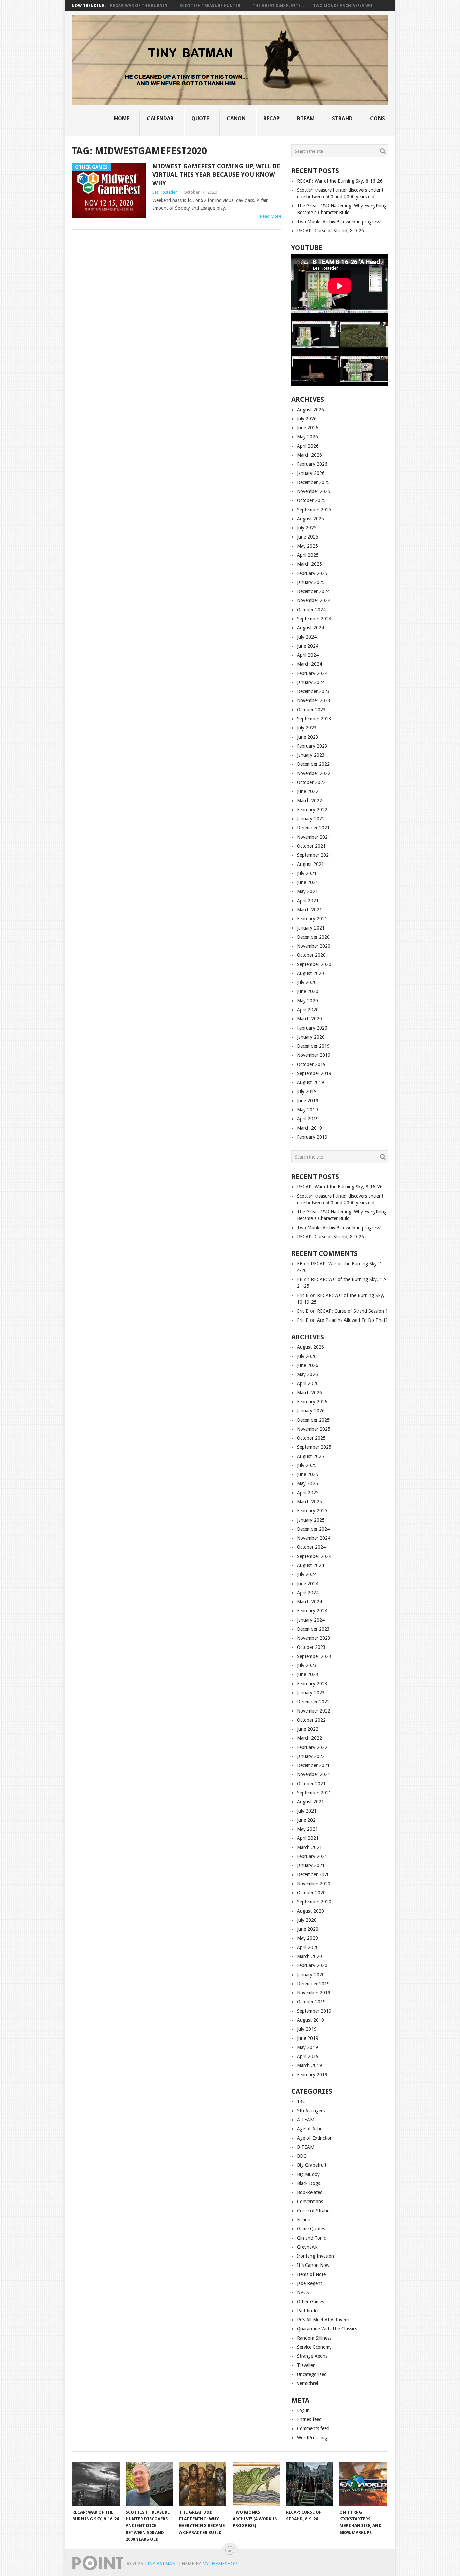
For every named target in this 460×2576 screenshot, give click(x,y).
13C (301, 2101)
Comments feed (313, 2428)
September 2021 (314, 855)
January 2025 (311, 582)
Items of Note (311, 2274)
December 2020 (313, 937)
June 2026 (308, 428)
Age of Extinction (315, 2138)
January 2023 (311, 755)
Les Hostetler (165, 192)
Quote (200, 118)
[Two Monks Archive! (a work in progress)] (256, 2484)
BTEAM (306, 118)
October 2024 (311, 610)
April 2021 (308, 901)
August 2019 (310, 1082)
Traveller (306, 2365)
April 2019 (308, 1119)
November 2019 (314, 1055)
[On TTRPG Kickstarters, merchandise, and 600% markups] (363, 2484)
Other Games (310, 2302)
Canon (236, 118)
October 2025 (311, 500)
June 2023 (308, 737)
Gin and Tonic (311, 2238)
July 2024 (307, 637)
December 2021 (313, 828)
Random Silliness (314, 2338)
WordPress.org (312, 2438)
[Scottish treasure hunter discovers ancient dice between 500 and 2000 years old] (149, 2484)
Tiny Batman (160, 2564)
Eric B (303, 1295)
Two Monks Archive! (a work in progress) (339, 222)
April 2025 (308, 555)
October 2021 (311, 846)
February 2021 (312, 919)
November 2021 (314, 837)
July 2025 (307, 528)
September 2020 (314, 964)
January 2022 (311, 819)
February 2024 (312, 673)
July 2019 (307, 1091)
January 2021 (311, 928)
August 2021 (310, 864)
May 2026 (307, 437)
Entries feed (309, 2419)
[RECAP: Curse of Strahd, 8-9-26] (309, 2484)
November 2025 (314, 491)
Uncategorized (312, 2374)
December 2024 (313, 591)
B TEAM (306, 2147)
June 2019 (308, 1101)
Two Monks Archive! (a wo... (344, 6)
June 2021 (308, 882)
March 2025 (309, 564)
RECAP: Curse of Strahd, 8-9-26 (331, 231)
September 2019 (314, 1073)
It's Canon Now (313, 2265)
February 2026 (312, 464)
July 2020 (307, 982)
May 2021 (307, 891)
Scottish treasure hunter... (211, 6)
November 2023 (314, 700)
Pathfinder (308, 2311)
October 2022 (311, 782)
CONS (377, 118)
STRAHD (342, 118)
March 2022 (309, 801)
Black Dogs (308, 2183)
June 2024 (308, 646)
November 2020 (314, 946)
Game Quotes (311, 2229)
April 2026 (308, 446)
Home (122, 118)
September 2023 (314, 719)
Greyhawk (307, 2247)
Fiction (304, 2220)
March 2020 (309, 1019)
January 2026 (311, 473)
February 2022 (312, 810)
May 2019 (307, 1110)
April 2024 (308, 655)
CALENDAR (160, 118)
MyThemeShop (220, 2564)
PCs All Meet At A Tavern (323, 2320)
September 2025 (314, 510)
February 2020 (312, 1028)
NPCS (303, 2292)
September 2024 (314, 619)
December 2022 (313, 764)
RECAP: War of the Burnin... (140, 6)
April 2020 (308, 1010)
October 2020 (311, 955)
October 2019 (311, 1064)
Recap (271, 118)
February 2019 (312, 1137)
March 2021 (309, 910)
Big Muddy (308, 2174)
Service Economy (314, 2347)
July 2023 (307, 728)
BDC (302, 2156)
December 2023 (313, 691)
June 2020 (308, 991)
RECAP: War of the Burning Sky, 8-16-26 (340, 181)
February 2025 (312, 573)
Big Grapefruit (312, 2165)
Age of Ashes (311, 2129)
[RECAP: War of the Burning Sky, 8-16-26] (96, 2484)
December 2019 (313, 1046)
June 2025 (308, 537)
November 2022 (314, 773)
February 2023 (312, 746)
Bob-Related (310, 2192)
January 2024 (311, 682)
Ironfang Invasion (316, 2256)
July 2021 (307, 873)
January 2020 (311, 1037)
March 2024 (309, 664)
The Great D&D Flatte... (278, 6)
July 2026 (307, 419)
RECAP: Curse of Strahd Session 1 (352, 1311)
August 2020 (310, 973)
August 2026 (310, 410)
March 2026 (309, 455)
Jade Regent (309, 2283)
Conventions (310, 2202)
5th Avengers (311, 2111)
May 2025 (307, 546)
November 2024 (314, 600)
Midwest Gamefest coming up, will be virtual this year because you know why (216, 175)
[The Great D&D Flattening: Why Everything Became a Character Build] (203, 2484)
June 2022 (308, 791)
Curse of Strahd (313, 2211)
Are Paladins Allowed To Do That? (352, 1320)
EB (300, 1264)
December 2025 (313, 482)
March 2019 (309, 1128)
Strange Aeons (312, 2356)
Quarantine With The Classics (327, 2329)
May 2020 (307, 1001)
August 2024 (310, 628)
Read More (271, 216)
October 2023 (311, 710)
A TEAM (306, 2120)
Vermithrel (307, 2383)
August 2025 (310, 519)
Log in (303, 2410)
